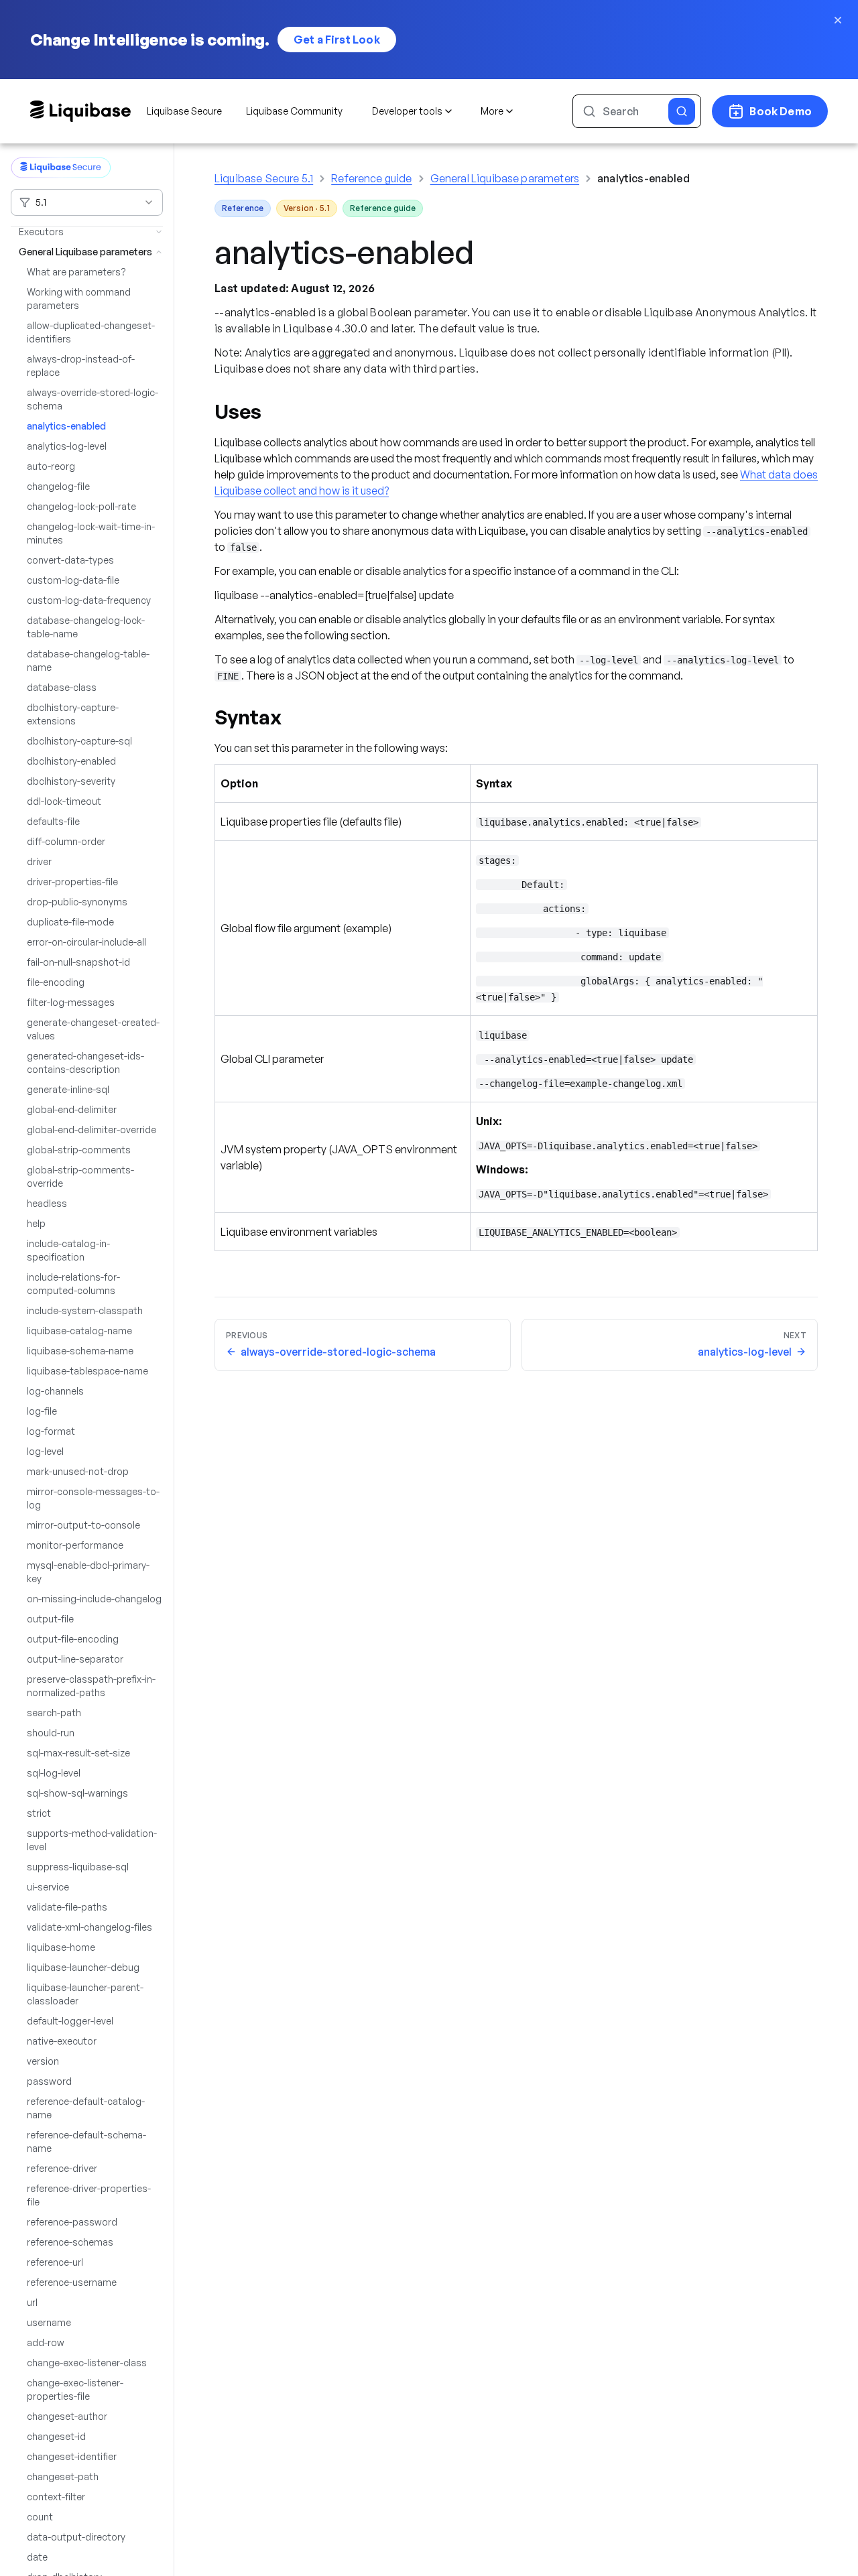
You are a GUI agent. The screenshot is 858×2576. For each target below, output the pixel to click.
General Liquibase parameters (505, 178)
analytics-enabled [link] (643, 178)
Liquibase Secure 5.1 (264, 178)
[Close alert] (838, 20)
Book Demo (781, 111)
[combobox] (87, 202)
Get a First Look (337, 40)
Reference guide (371, 178)
